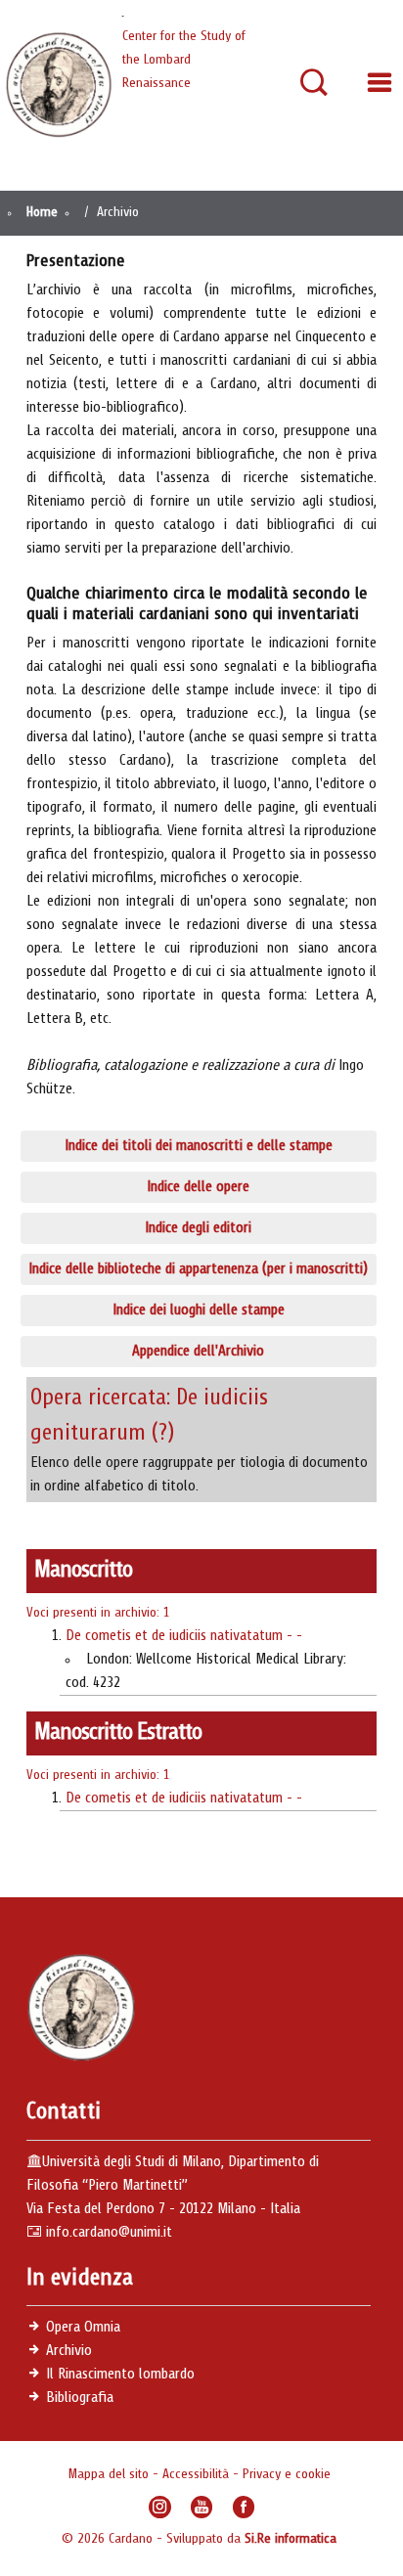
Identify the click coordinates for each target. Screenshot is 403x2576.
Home (42, 212)
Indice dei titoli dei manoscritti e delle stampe (199, 1146)
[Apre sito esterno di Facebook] (244, 2507)
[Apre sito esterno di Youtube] (202, 2507)
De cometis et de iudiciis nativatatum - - (184, 1636)
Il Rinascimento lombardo (120, 2375)
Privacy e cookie (287, 2474)
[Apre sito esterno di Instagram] (160, 2507)
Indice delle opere (198, 1187)
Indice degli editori (198, 1228)
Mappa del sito (110, 2474)
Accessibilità (198, 2474)
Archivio (69, 2351)
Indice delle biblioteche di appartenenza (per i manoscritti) (198, 1269)
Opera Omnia (83, 2328)
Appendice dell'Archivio (198, 1352)
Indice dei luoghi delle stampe (199, 1310)
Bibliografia (80, 2398)
